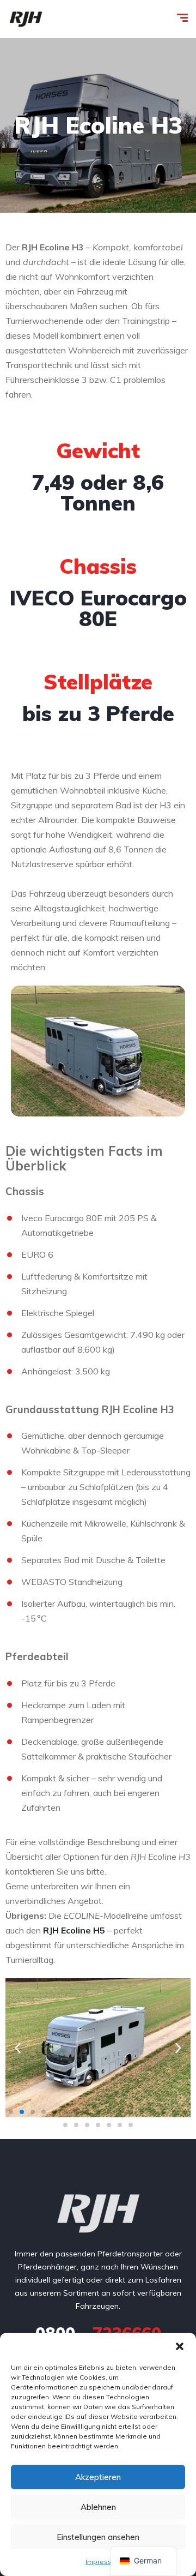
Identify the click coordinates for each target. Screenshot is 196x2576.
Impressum (103, 2562)
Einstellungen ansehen (98, 2537)
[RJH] (26, 19)
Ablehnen (98, 2507)
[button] (180, 2346)
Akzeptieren (98, 2477)
